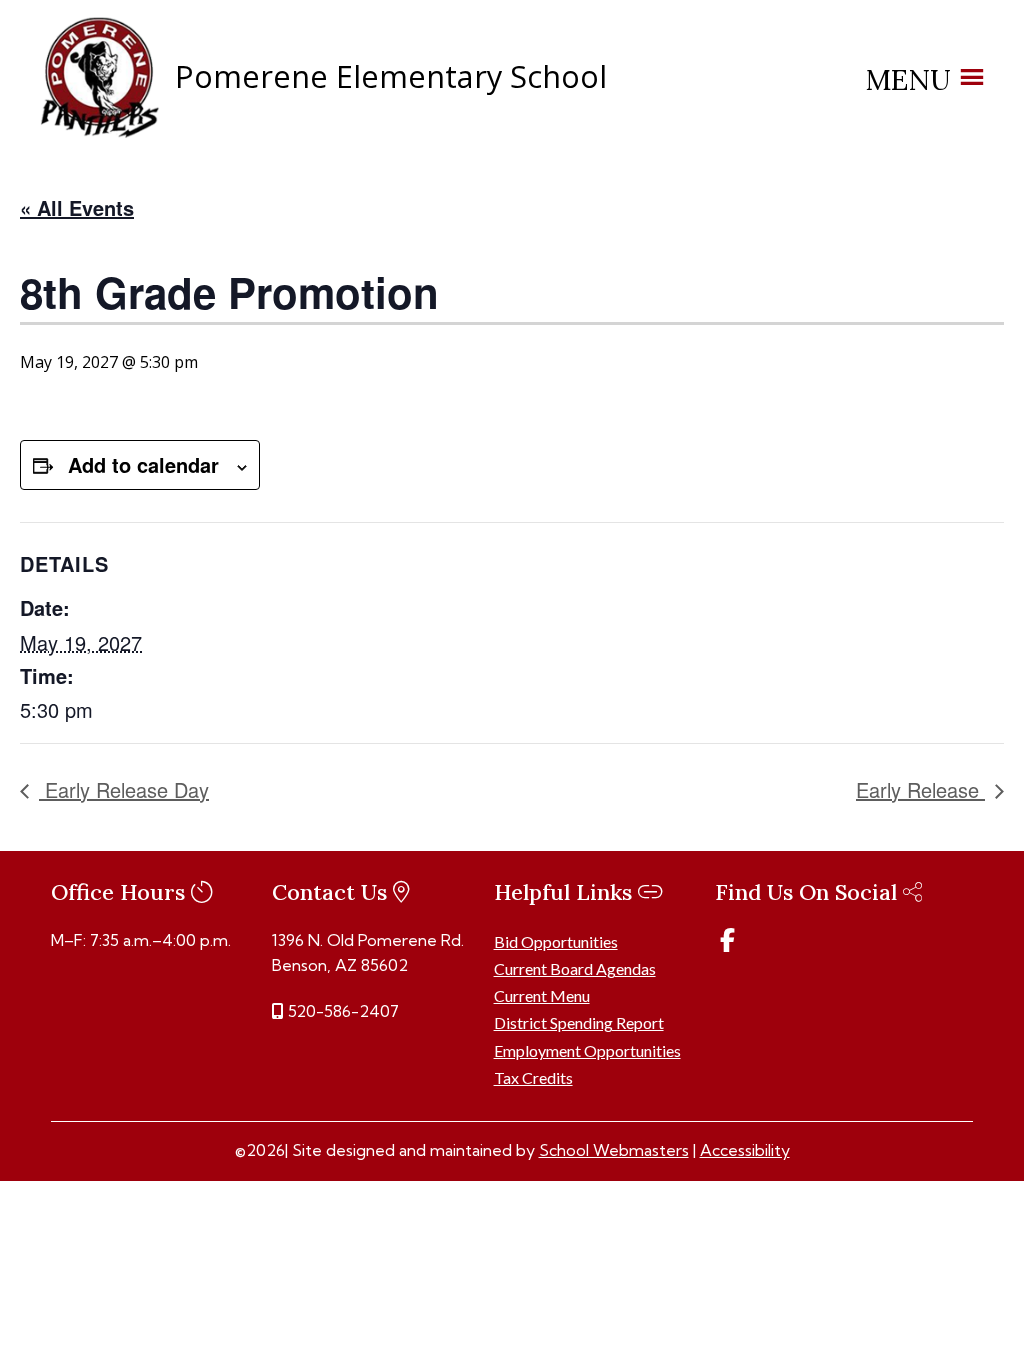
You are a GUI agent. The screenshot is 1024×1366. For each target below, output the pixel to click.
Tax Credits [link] (533, 1077)
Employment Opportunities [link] (587, 1050)
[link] (100, 133)
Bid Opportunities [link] (556, 941)
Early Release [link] (920, 789)
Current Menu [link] (542, 995)
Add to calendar (143, 464)
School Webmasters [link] (614, 1150)
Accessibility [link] (745, 1150)
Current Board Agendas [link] (575, 968)
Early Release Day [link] (124, 789)
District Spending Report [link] (579, 1022)
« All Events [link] (77, 207)
